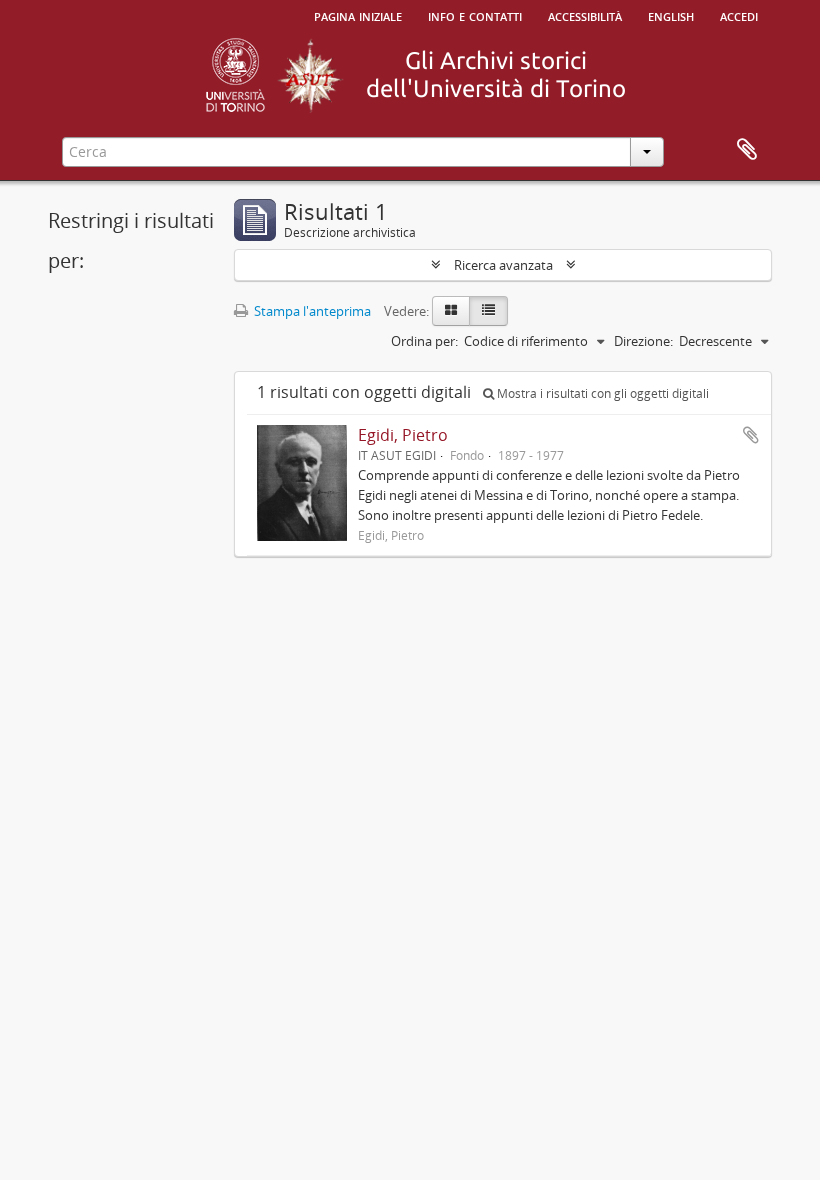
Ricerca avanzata (503, 265)
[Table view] (488, 311)
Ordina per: (424, 341)
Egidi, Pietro (403, 435)
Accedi (739, 15)
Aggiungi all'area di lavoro (751, 435)
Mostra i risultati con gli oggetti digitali (601, 393)
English (671, 15)
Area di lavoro (747, 150)
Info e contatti (475, 15)
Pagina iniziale (358, 15)
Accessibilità (585, 15)
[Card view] (451, 311)
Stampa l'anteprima (311, 311)
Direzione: (643, 341)
